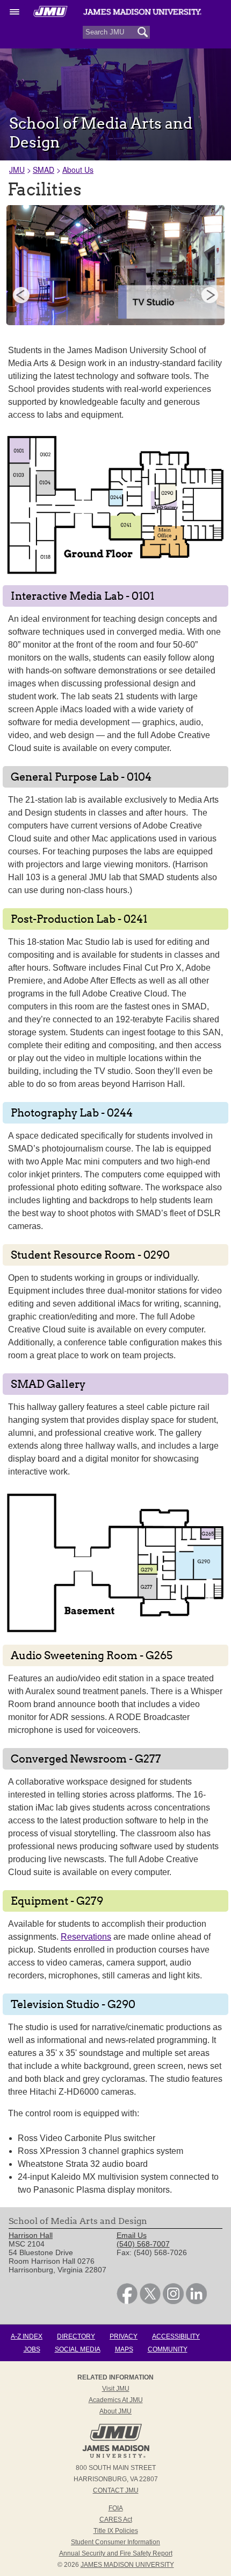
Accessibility (176, 2336)
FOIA (116, 2508)
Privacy (124, 2336)
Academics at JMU (116, 2400)
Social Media (78, 2349)
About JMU (115, 2411)
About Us (78, 170)
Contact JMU (116, 2490)
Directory (76, 2336)
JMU (17, 170)
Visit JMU (116, 2389)
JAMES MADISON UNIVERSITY (127, 2565)
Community (168, 2349)
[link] (127, 2301)
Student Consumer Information (115, 2542)
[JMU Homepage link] (116, 2456)
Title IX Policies (116, 2531)
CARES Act (116, 2519)
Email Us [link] (132, 2235)
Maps (124, 2349)
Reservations (86, 1937)
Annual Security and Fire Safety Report (116, 2553)
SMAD (44, 170)
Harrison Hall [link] (31, 2235)
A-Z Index (27, 2336)
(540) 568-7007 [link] (143, 2244)
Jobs (32, 2349)
